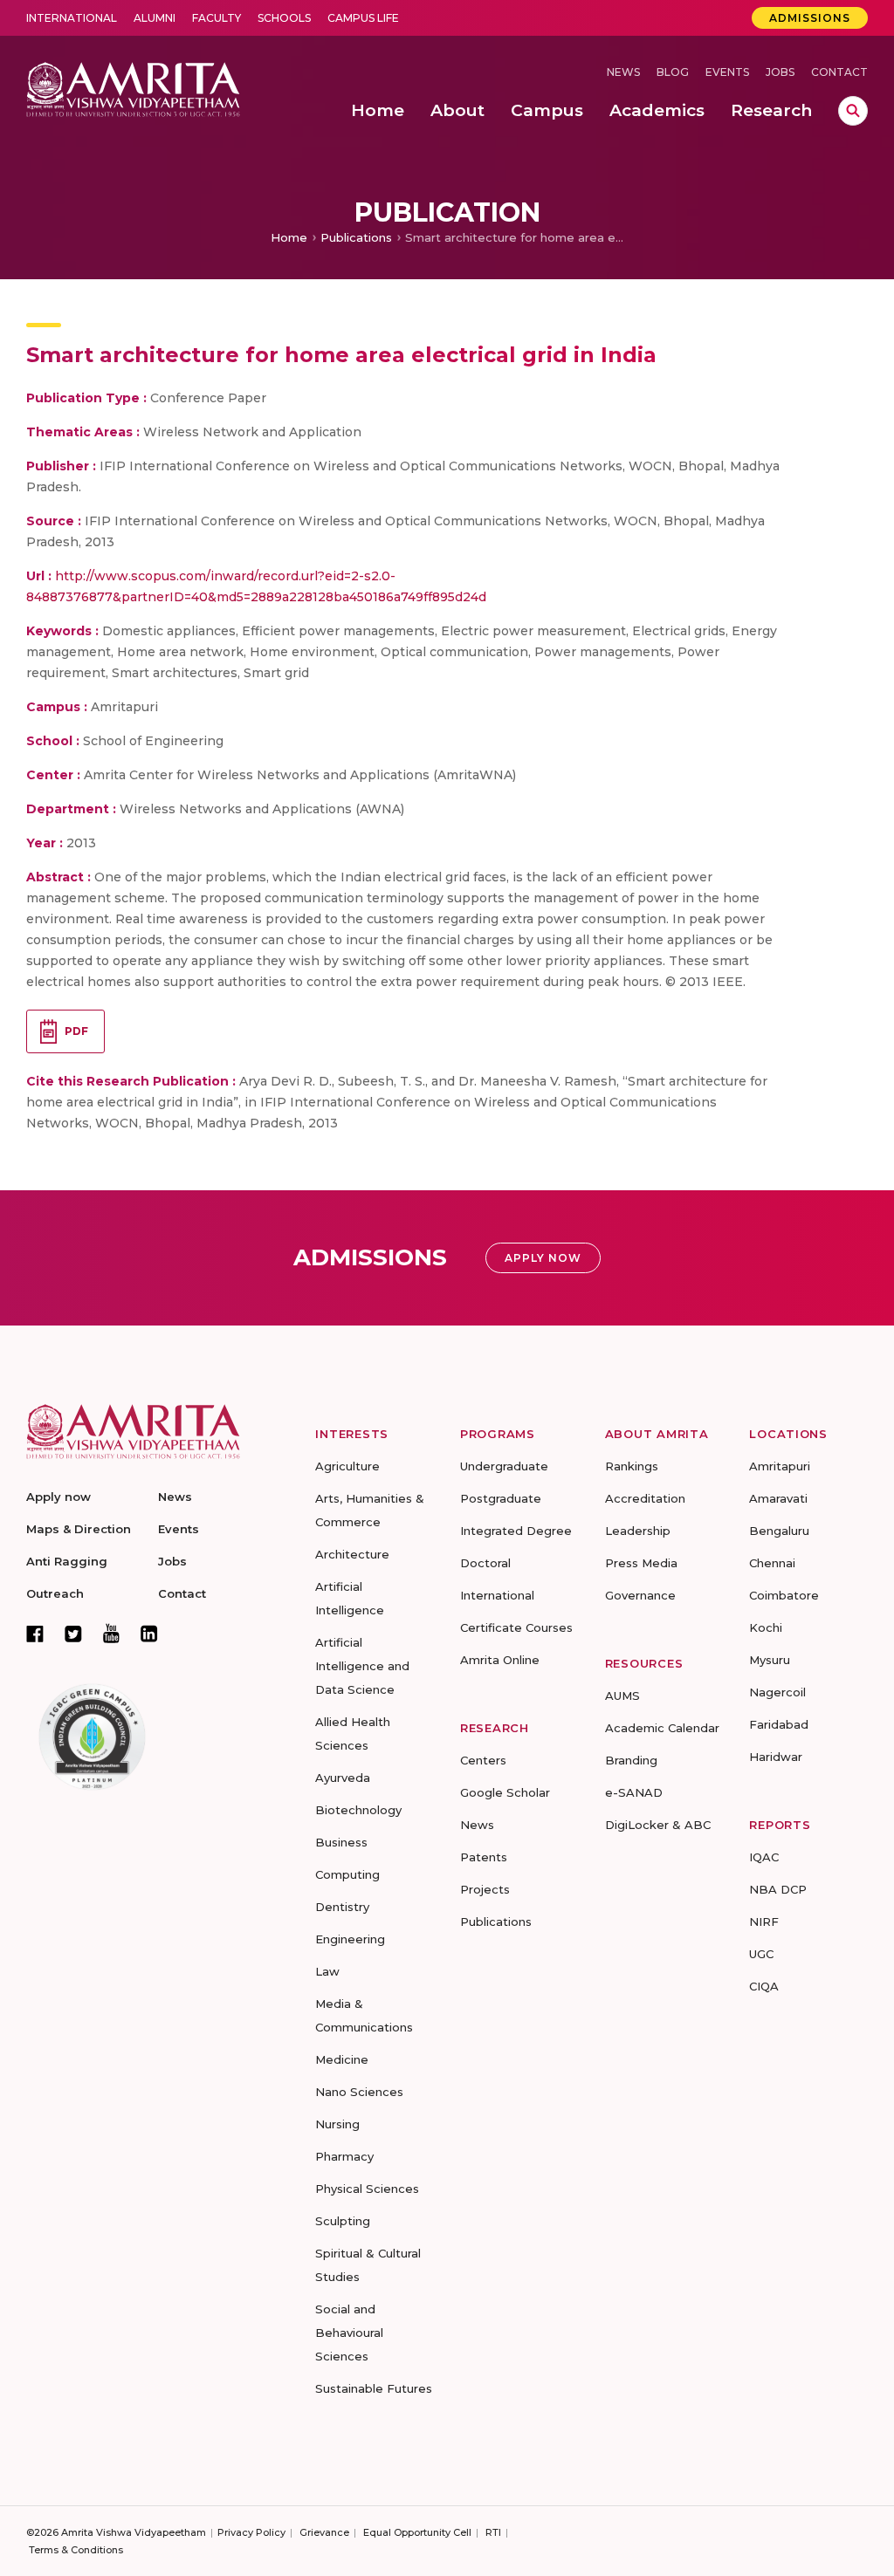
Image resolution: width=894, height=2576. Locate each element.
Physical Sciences (367, 2189)
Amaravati (778, 1498)
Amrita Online (500, 1660)
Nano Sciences (359, 2092)
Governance (640, 1595)
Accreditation (645, 1498)
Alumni (155, 18)
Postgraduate (501, 1498)
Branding (631, 1760)
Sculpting (343, 2221)
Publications (356, 237)
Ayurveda (343, 1778)
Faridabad (779, 1724)
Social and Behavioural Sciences (349, 2333)
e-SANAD (634, 1792)
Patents (484, 1857)
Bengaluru (779, 1531)
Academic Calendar (662, 1728)
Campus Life (363, 18)
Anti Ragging (67, 1561)
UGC (761, 1954)
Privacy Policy (251, 2532)
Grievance (324, 2532)
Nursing (337, 2124)
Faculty (217, 18)
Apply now (58, 1497)
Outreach (55, 1593)
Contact (839, 72)
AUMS (622, 1696)
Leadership (638, 1531)
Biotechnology (358, 1810)
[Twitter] (73, 1634)
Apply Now (543, 1258)
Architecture (352, 1554)
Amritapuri (780, 1466)
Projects (485, 1889)
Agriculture (347, 1466)
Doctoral (485, 1563)
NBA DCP (778, 1889)
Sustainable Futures (374, 2388)
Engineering (350, 1939)
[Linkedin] (149, 1634)
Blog (673, 72)
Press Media (641, 1563)
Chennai (772, 1563)
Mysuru (770, 1660)
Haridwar (776, 1757)
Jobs (780, 72)
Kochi (766, 1627)
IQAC (764, 1857)
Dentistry (342, 1907)
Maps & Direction (79, 1529)
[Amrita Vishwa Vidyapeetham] (133, 88)
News (623, 72)
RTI (493, 2532)
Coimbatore (784, 1595)
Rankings (632, 1466)
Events (727, 72)
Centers (483, 1760)
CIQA (764, 1986)
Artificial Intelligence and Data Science (362, 1666)
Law (327, 1971)
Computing (347, 1874)
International (72, 18)
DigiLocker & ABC (658, 1825)
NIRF (764, 1922)
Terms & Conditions (76, 2550)
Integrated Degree (516, 1531)
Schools (284, 18)
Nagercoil (777, 1692)
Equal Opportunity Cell (417, 2532)
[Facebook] (35, 1634)
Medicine (342, 2059)
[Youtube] (111, 1633)
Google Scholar (505, 1792)
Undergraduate (504, 1466)
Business (341, 1842)
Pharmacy (344, 2156)
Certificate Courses (516, 1627)
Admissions (810, 18)
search (853, 111)
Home (289, 237)
